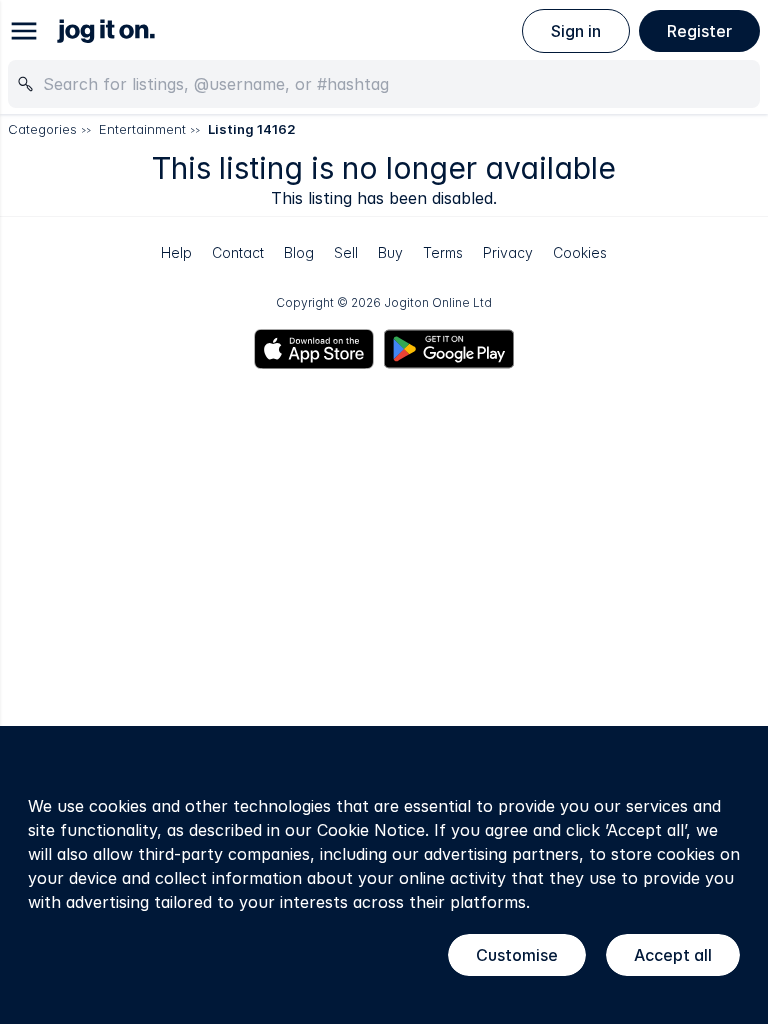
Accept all (673, 955)
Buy (390, 252)
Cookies (580, 252)
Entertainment (142, 129)
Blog (299, 252)
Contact (238, 252)
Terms (443, 252)
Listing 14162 (252, 129)
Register (699, 31)
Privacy (508, 252)
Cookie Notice (371, 830)
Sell (346, 252)
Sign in (576, 31)
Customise (517, 955)
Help (176, 252)
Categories (42, 129)
